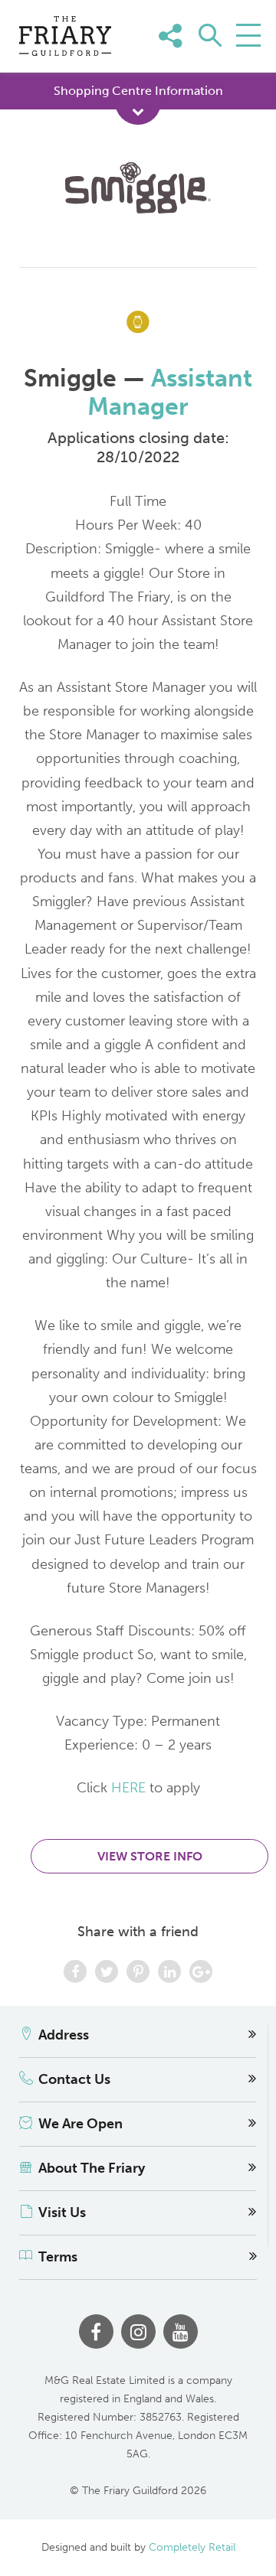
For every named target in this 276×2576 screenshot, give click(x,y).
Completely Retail (192, 2547)
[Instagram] (138, 2331)
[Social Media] (244, 59)
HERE (128, 1788)
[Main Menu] (248, 35)
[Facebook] (96, 2331)
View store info (150, 1856)
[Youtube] (181, 2331)
